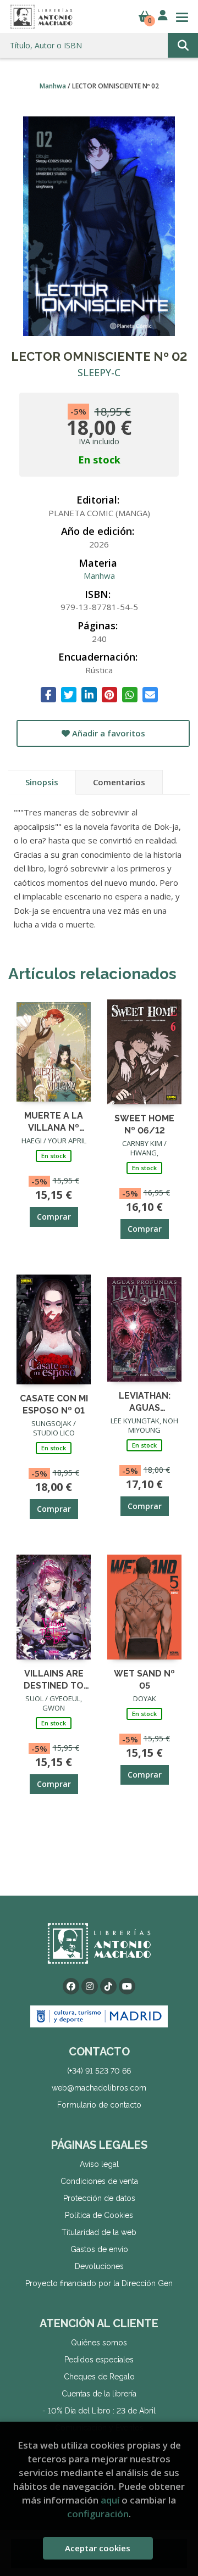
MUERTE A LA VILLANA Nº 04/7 (54, 1121)
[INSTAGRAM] (90, 1986)
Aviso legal (99, 2164)
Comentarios (119, 782)
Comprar (54, 1217)
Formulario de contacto (99, 2105)
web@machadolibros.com (99, 2088)
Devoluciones (99, 2266)
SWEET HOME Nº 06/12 (144, 1124)
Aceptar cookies (98, 2548)
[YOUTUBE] (127, 1986)
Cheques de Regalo (99, 2377)
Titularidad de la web (99, 2232)
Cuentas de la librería (99, 2394)
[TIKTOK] (108, 1986)
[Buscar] (183, 45)
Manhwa (54, 86)
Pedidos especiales (99, 2360)
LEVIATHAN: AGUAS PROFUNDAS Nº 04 (145, 1401)
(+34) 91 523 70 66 (99, 2071)
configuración (98, 2514)
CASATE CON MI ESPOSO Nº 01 (54, 1404)
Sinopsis (42, 782)
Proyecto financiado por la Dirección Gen (99, 2283)
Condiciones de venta (99, 2181)
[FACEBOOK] (71, 1986)
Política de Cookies (99, 2215)
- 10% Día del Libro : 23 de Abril (99, 2411)
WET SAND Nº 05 (144, 1679)
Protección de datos (99, 2198)
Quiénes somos (99, 2343)
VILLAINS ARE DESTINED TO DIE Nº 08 (54, 1679)
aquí (110, 2500)
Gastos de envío (99, 2249)
